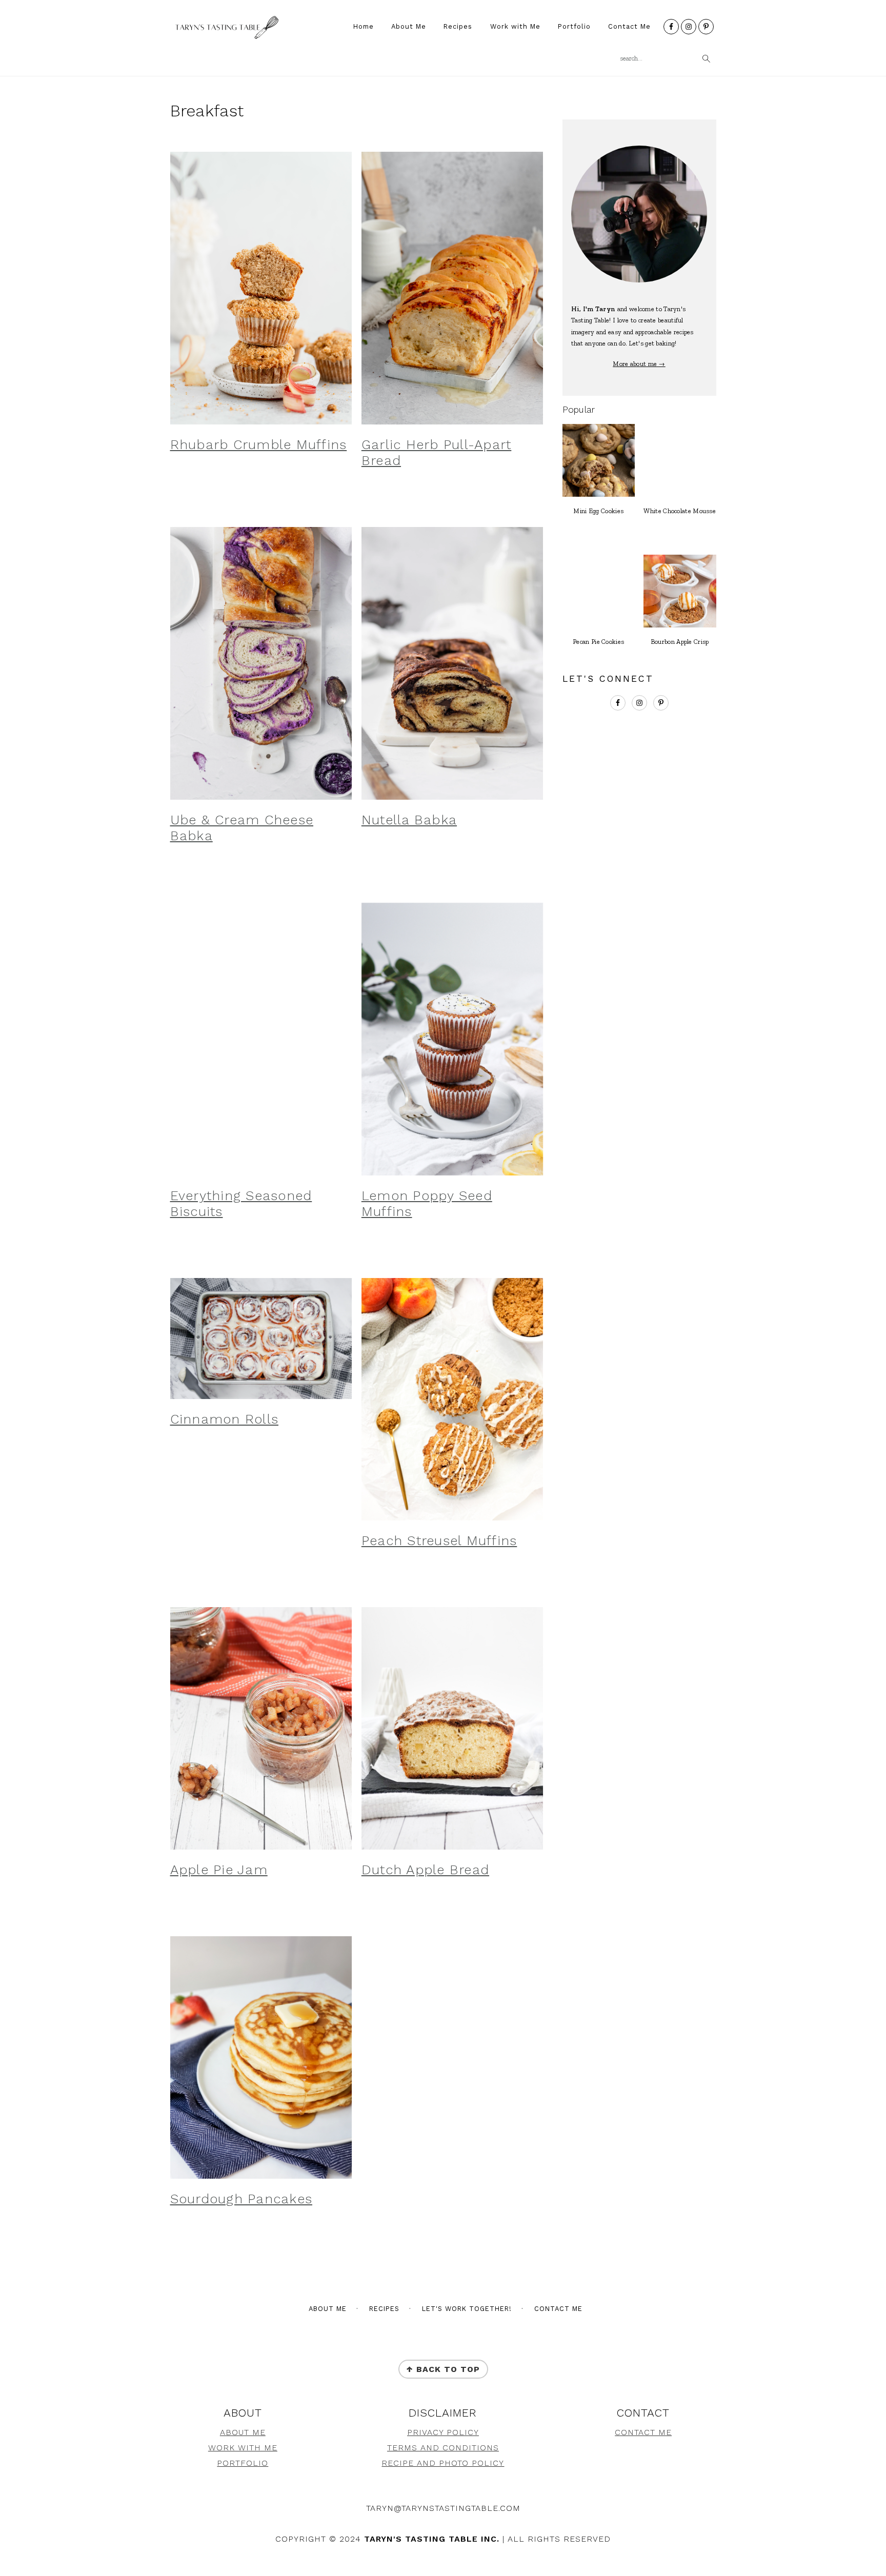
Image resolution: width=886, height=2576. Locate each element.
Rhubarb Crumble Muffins (259, 444)
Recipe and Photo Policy (443, 2463)
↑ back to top (443, 2369)
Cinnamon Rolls (225, 1419)
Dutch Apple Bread (425, 1870)
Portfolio (243, 2463)
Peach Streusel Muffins (439, 1540)
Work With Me (243, 2448)
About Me (243, 2432)
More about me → (639, 364)
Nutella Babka (409, 820)
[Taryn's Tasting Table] (225, 36)
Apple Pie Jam (219, 1870)
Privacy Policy (443, 2432)
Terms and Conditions (443, 2448)
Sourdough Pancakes (241, 2199)
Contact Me (643, 2432)
